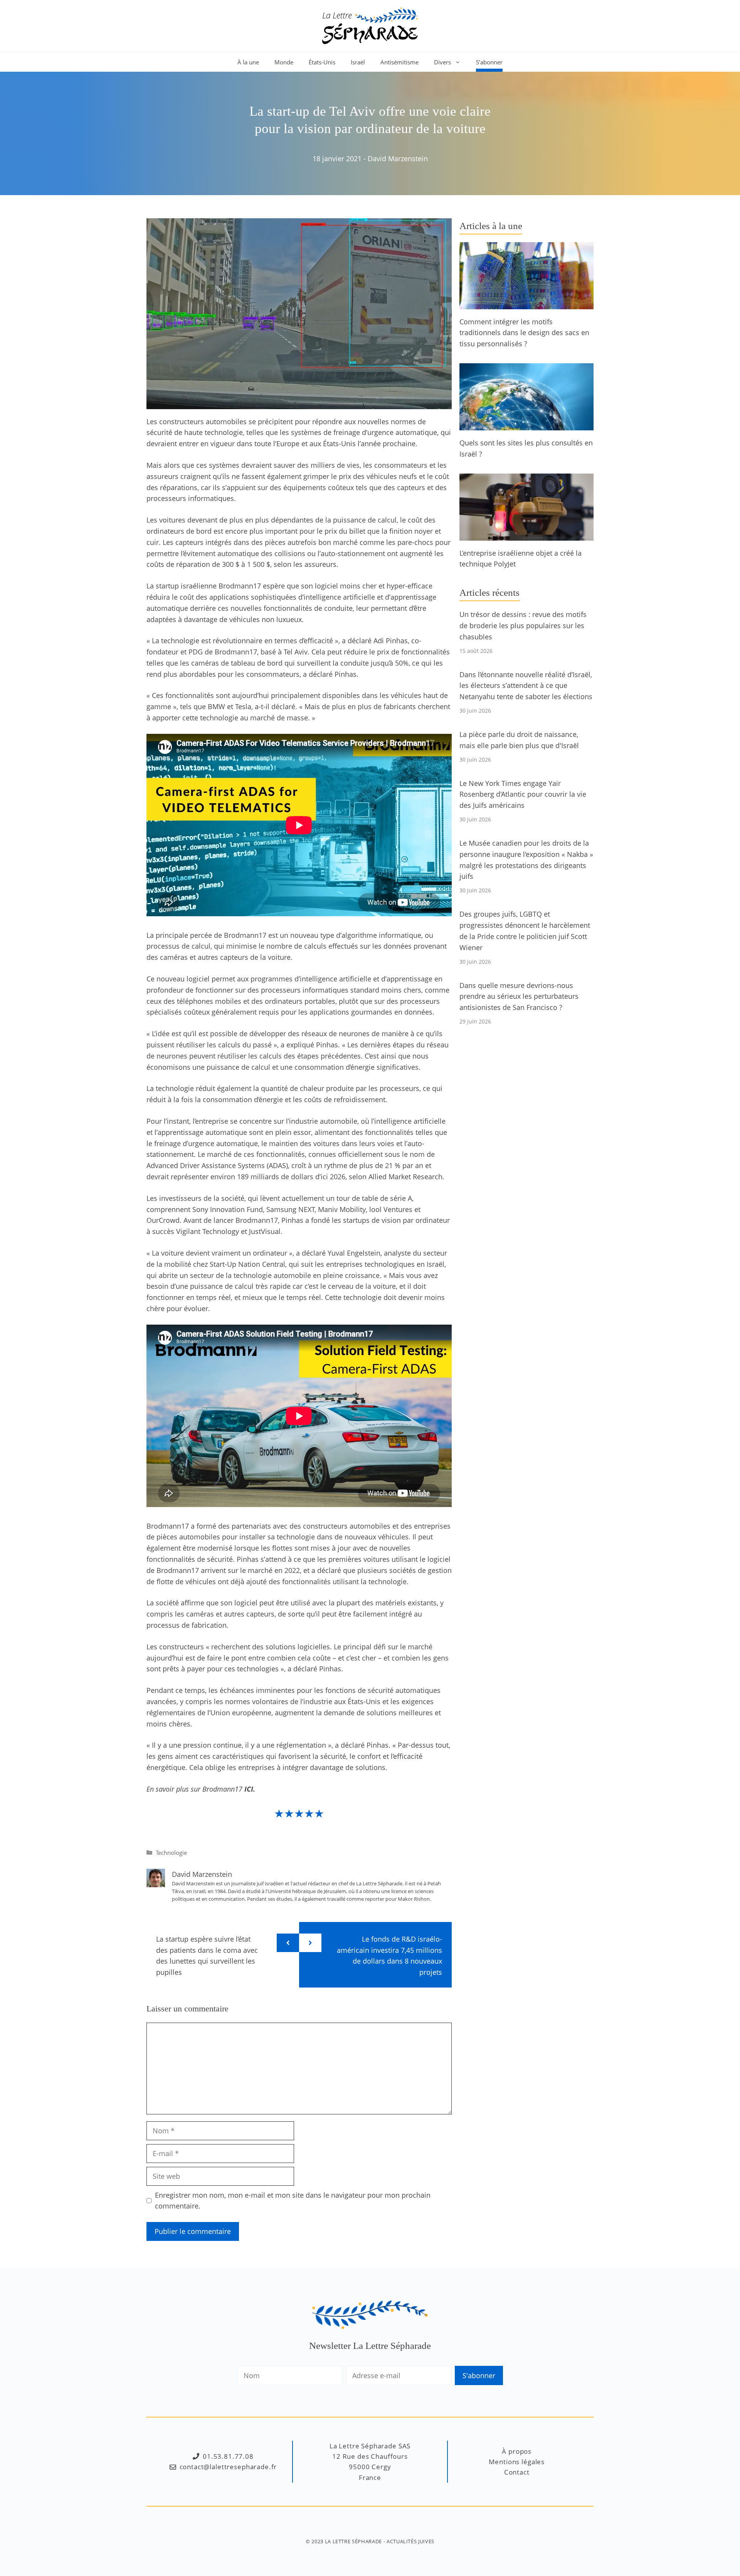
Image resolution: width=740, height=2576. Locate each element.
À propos (517, 2451)
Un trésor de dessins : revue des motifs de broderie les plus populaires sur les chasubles (523, 625)
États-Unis (322, 62)
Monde (284, 62)
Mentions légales (517, 2462)
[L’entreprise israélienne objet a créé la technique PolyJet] (526, 535)
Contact (517, 2472)
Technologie (171, 1853)
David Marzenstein (398, 158)
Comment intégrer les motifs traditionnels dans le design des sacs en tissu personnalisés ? (524, 333)
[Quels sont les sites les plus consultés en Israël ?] (526, 425)
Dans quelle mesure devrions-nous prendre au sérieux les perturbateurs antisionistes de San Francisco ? (519, 996)
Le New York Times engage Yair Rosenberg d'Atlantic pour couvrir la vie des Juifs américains (523, 794)
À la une (248, 62)
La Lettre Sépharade (353, 2541)
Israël (358, 62)
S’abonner (489, 62)
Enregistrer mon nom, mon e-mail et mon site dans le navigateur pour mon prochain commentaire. (293, 2201)
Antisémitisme (399, 62)
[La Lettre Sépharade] (370, 25)
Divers (442, 62)
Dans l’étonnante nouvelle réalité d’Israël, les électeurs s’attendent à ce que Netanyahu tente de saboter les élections (526, 686)
